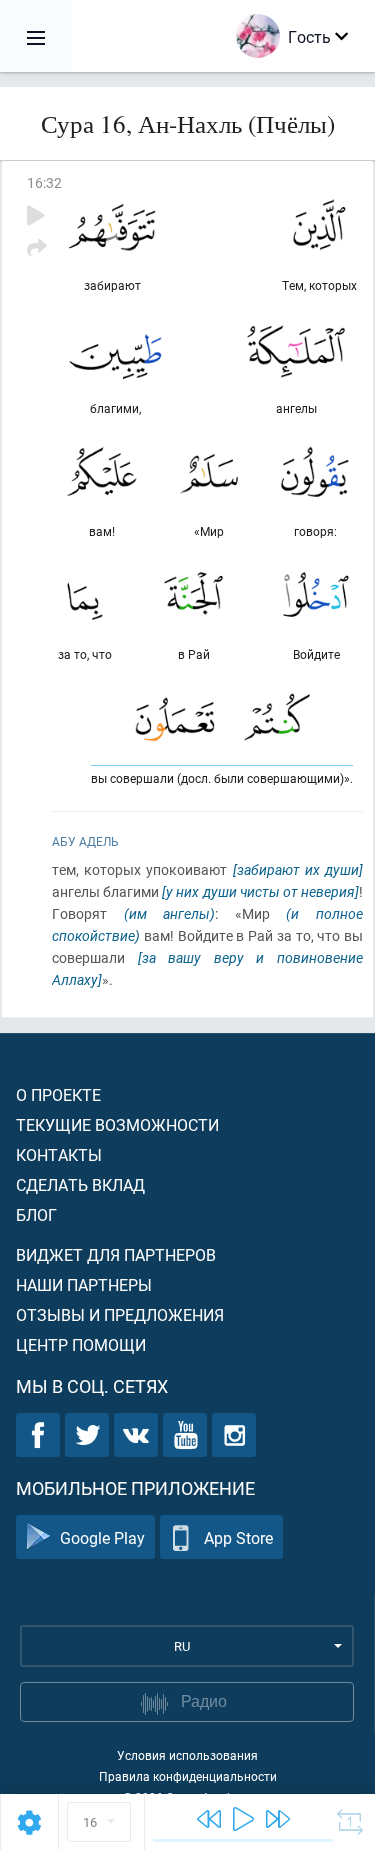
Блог (36, 1214)
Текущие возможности (117, 1124)
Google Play (102, 1537)
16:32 (44, 182)
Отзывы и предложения (120, 1314)
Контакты (59, 1154)
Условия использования (187, 1755)
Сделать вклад (80, 1184)
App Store (238, 1537)
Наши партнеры (84, 1284)
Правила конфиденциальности (188, 1776)
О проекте (58, 1094)
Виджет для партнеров (116, 1254)
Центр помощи (81, 1344)
